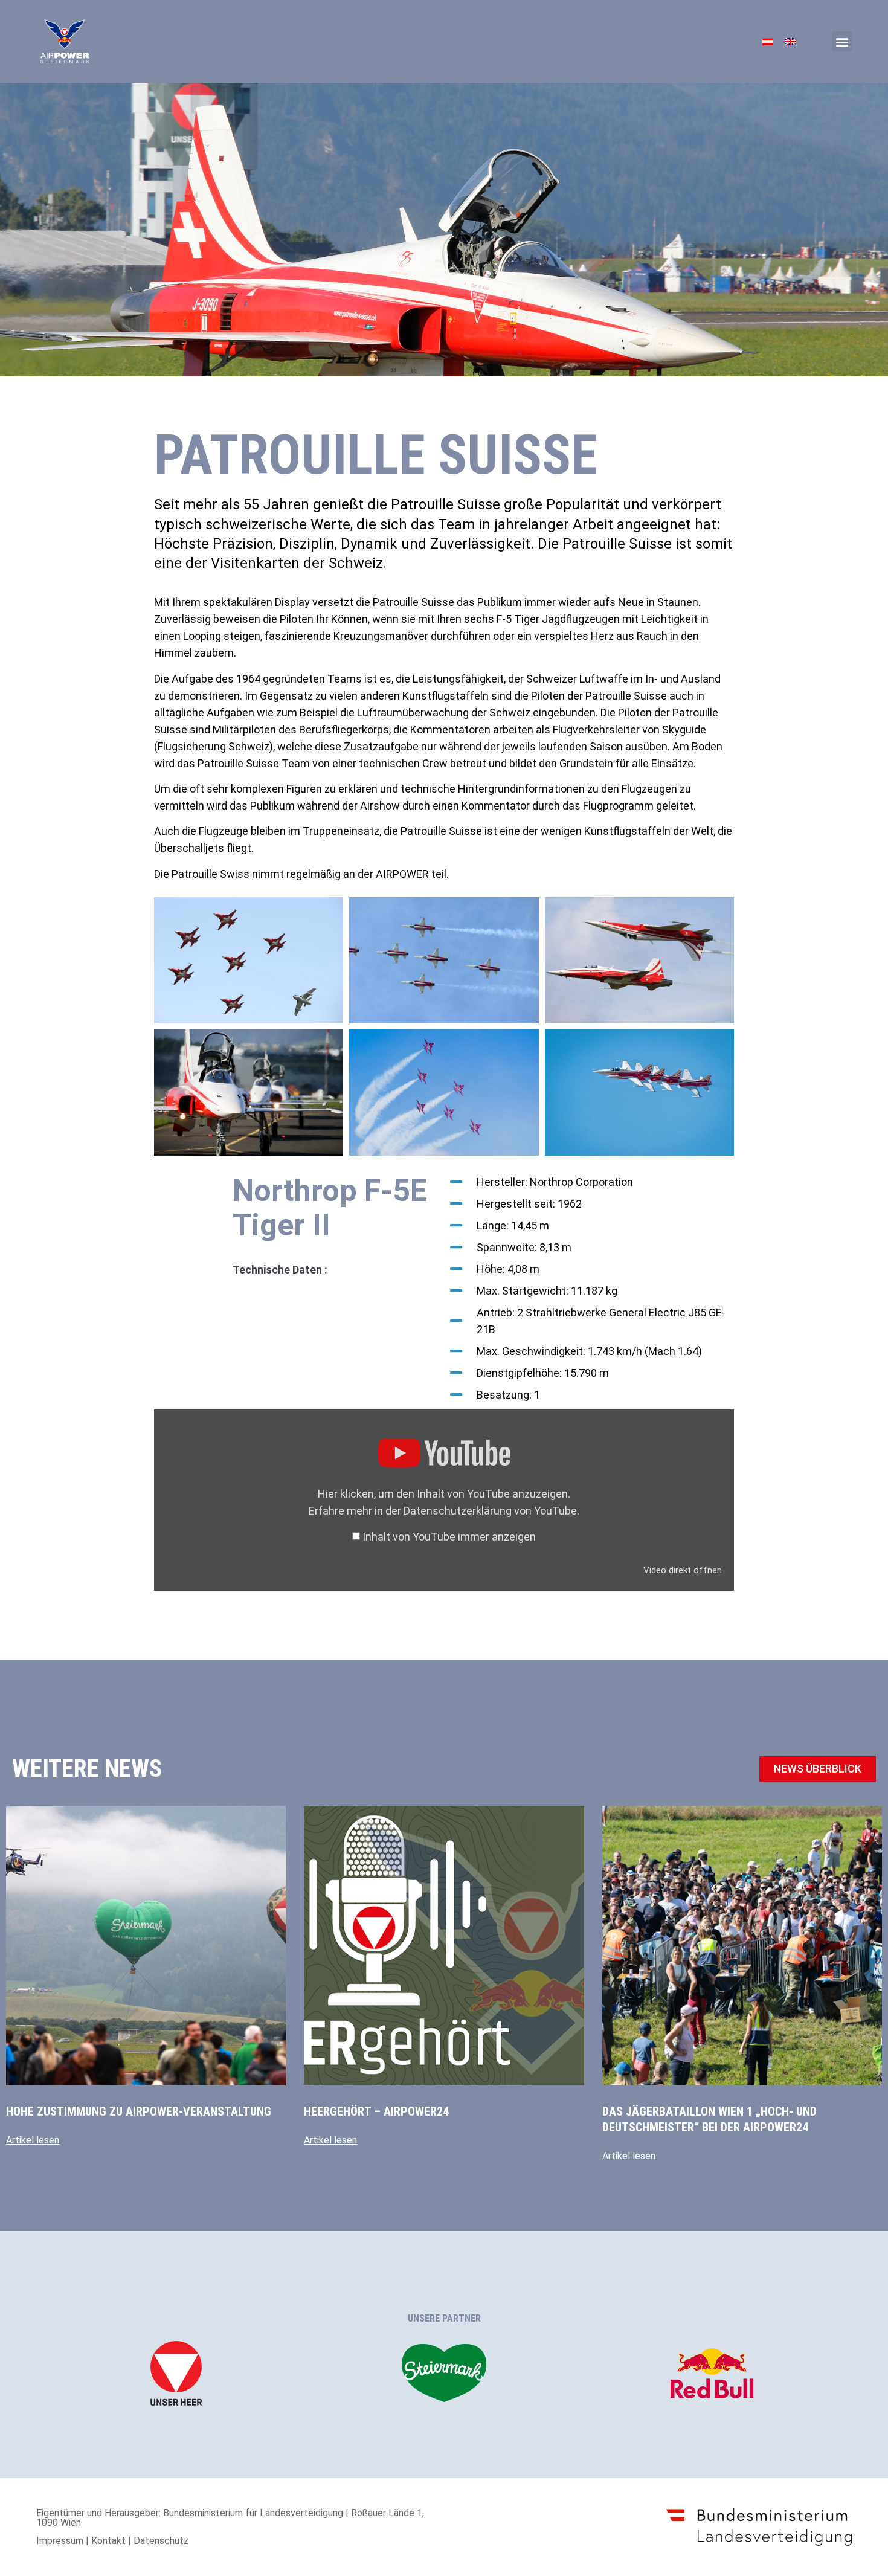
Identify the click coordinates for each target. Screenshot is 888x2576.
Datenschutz (161, 2541)
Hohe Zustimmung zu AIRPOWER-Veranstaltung (139, 2111)
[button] (842, 41)
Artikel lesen (33, 2140)
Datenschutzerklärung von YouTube (490, 1511)
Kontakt (108, 2541)
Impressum (60, 2541)
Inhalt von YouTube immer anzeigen (449, 1537)
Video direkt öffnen (683, 1570)
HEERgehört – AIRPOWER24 (376, 2111)
